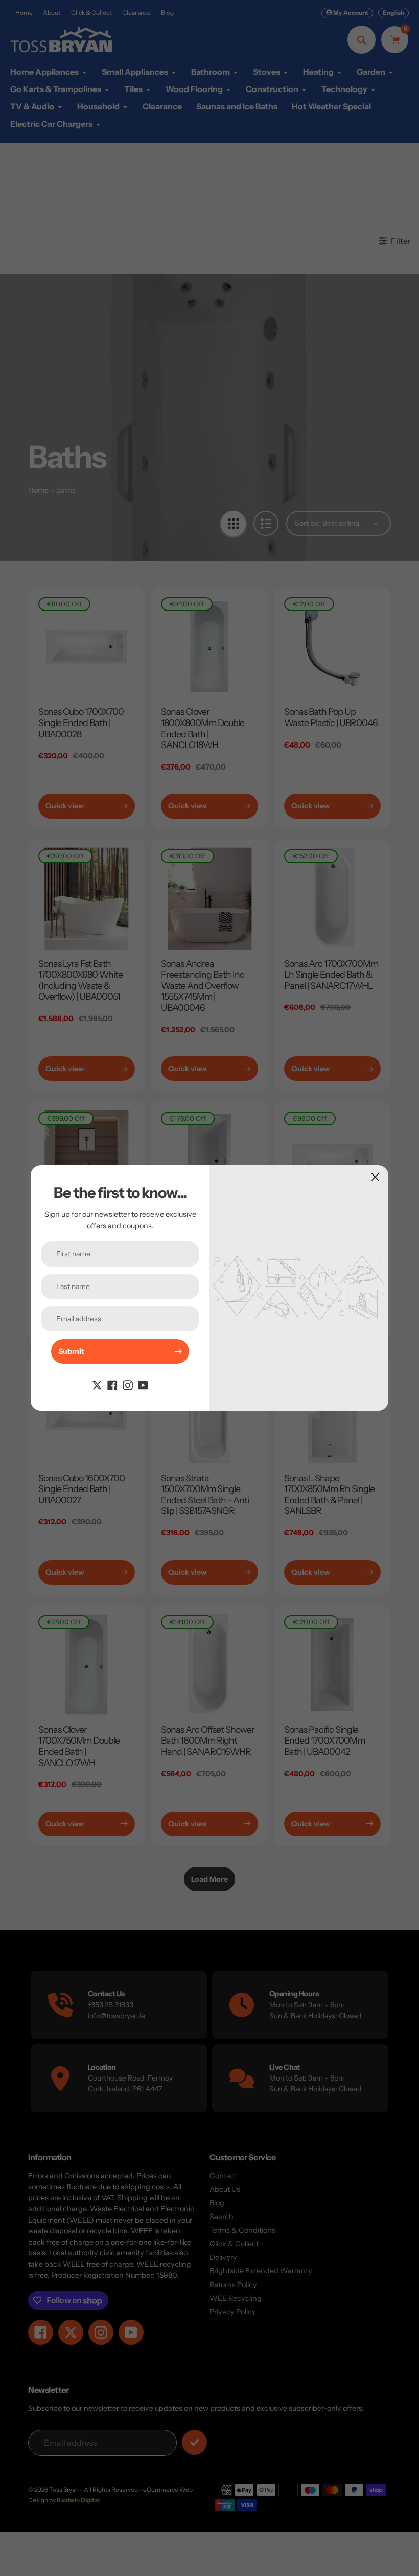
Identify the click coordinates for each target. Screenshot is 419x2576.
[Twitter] (97, 1384)
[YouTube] (143, 1384)
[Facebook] (112, 1384)
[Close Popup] (375, 1177)
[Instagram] (128, 1384)
